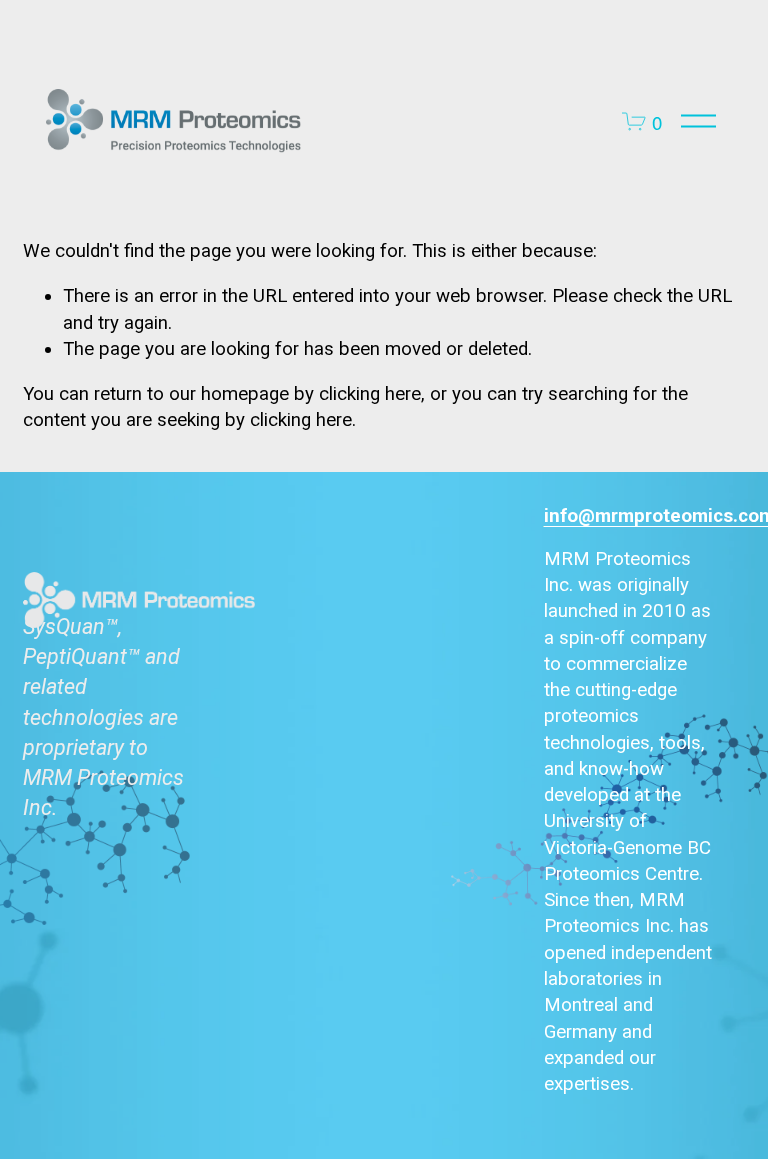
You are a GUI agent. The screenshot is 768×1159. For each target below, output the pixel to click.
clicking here (370, 394)
